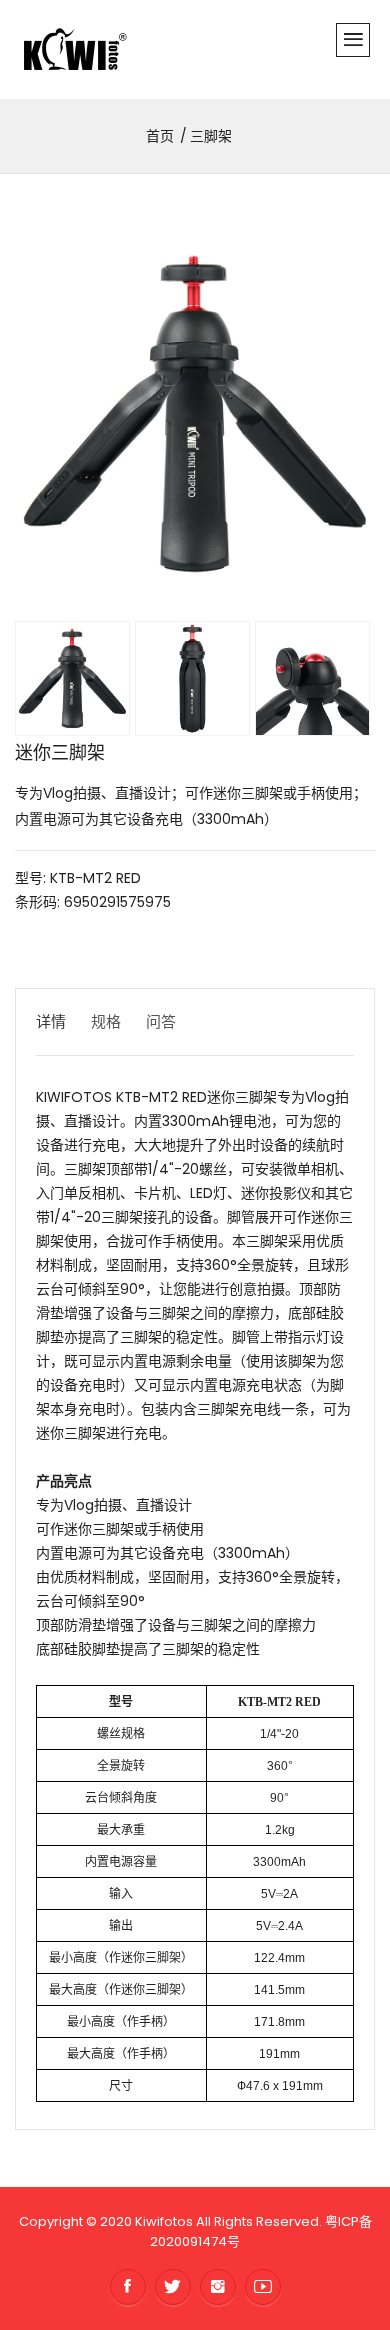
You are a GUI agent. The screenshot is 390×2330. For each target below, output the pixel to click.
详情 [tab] (51, 1021)
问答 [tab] (161, 1021)
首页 (160, 136)
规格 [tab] (106, 1021)
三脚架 (211, 136)
